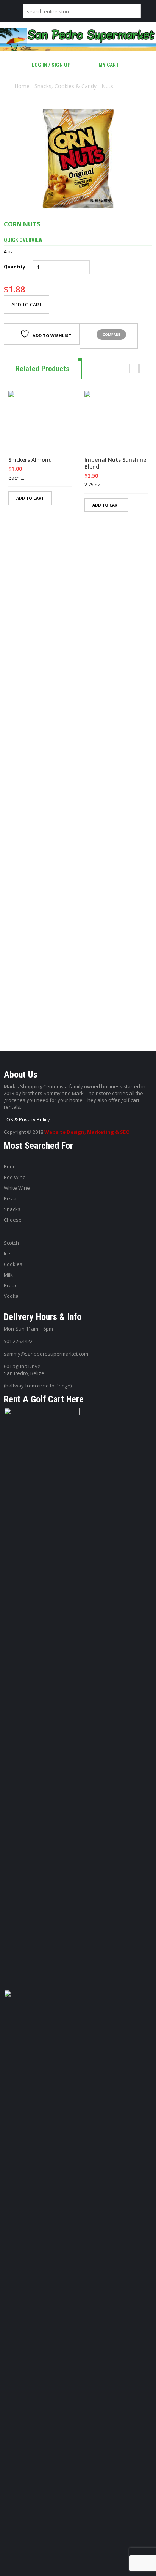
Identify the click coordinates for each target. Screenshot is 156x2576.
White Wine (17, 1188)
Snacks (12, 1209)
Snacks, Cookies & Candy (66, 86)
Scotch (11, 1243)
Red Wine (15, 1177)
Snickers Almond (30, 460)
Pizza (10, 1198)
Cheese (13, 1220)
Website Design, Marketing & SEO (87, 1132)
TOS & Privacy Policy (27, 1119)
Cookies (13, 1264)
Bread (11, 1285)
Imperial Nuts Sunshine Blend (115, 463)
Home (22, 86)
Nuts (107, 86)
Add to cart (27, 305)
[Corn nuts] (78, 159)
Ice (7, 1253)
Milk (8, 1275)
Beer (9, 1166)
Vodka (11, 1296)
